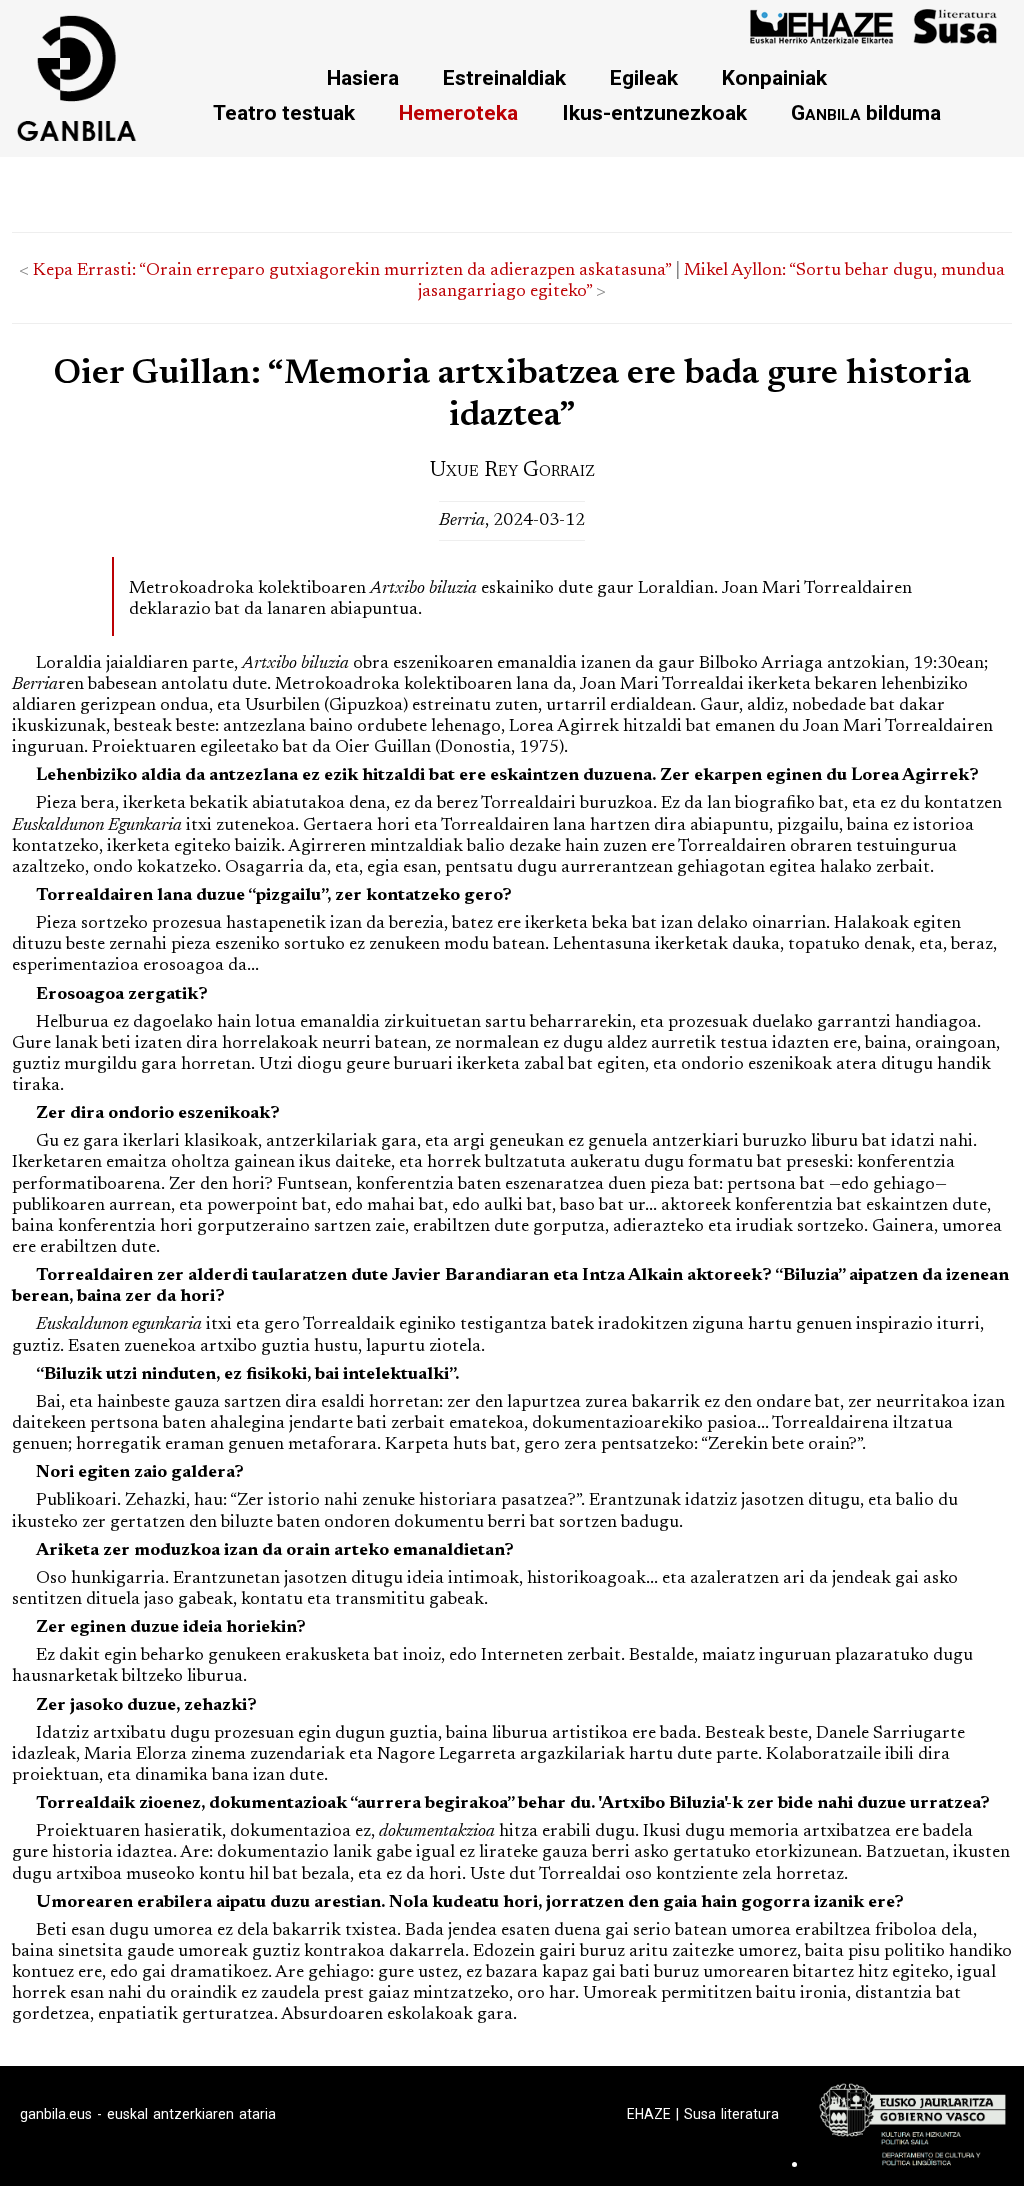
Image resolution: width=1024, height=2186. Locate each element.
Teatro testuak (284, 112)
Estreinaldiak (504, 77)
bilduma (866, 112)
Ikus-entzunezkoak (654, 112)
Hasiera (363, 77)
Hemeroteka (458, 112)
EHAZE (649, 2114)
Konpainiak (774, 77)
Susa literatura (731, 2114)
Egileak (644, 77)
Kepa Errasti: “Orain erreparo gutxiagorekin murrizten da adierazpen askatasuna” (352, 271)
